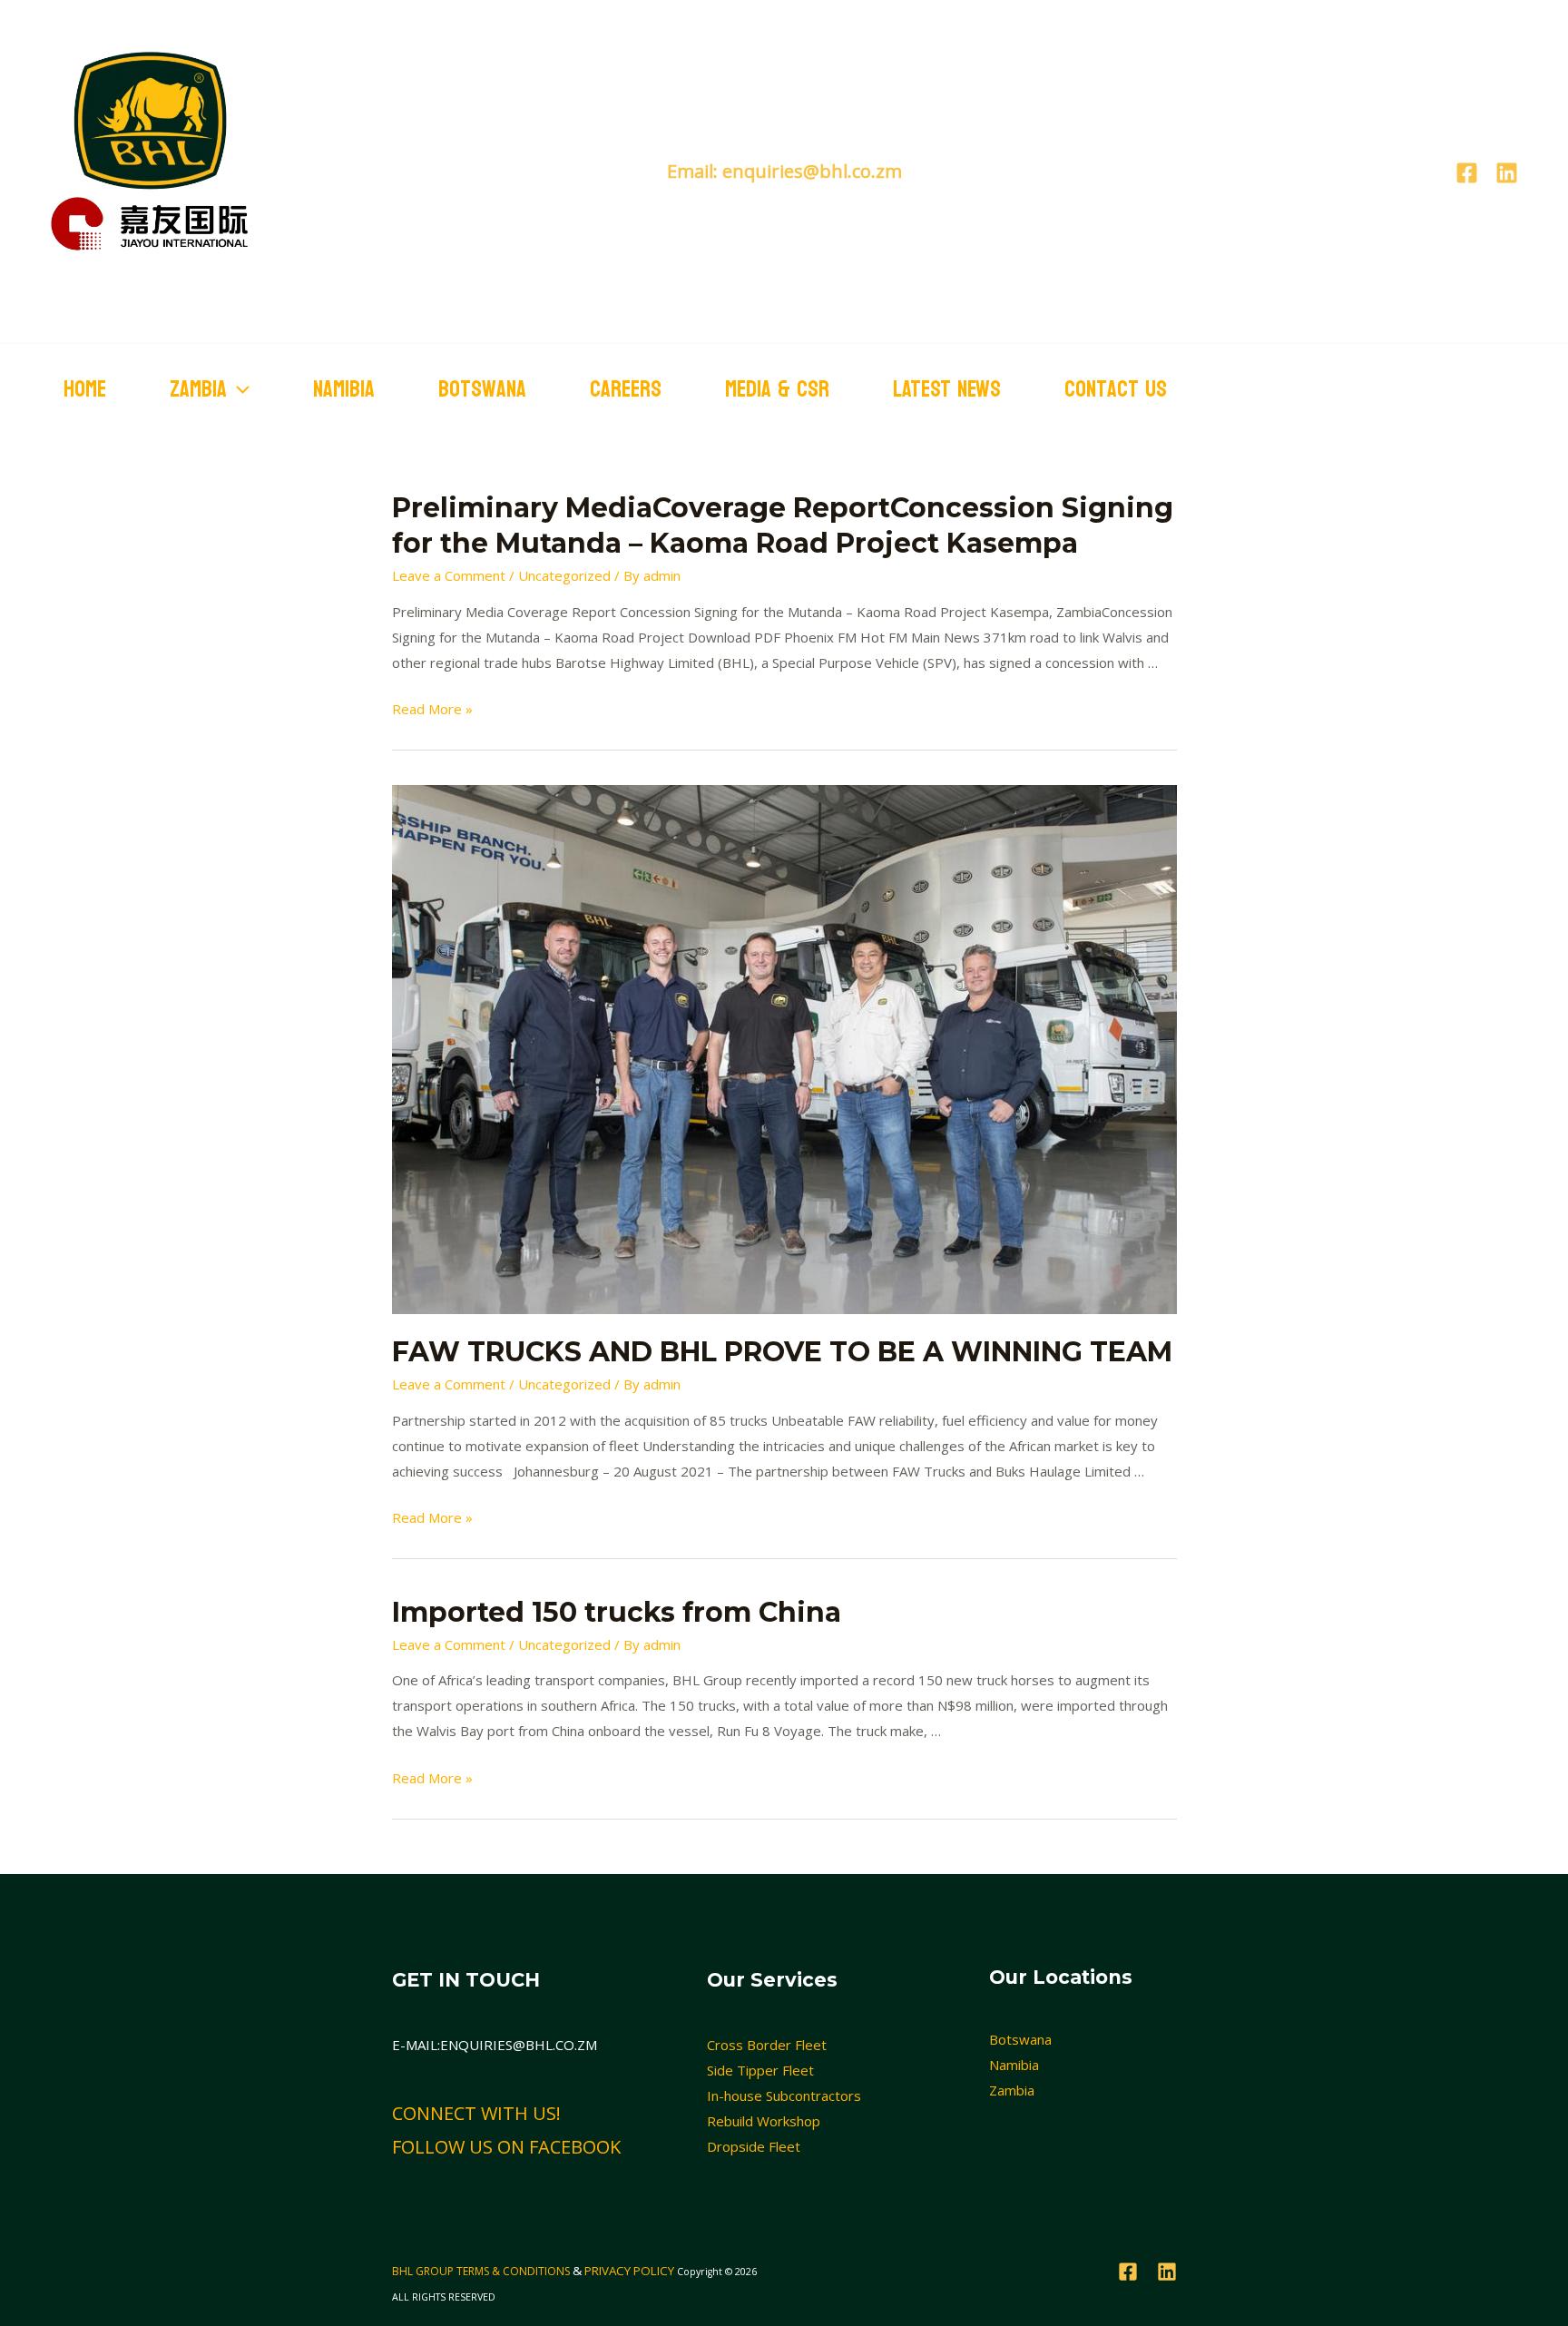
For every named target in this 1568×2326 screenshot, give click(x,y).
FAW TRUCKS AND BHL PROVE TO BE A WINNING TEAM (782, 1352)
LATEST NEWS (947, 389)
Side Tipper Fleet (760, 2070)
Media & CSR (777, 389)
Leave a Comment (449, 575)
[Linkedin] (1507, 173)
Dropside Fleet (754, 2146)
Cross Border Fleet (767, 2045)
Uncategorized (564, 575)
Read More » (432, 709)
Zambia (1012, 2090)
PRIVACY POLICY (629, 2271)
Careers (626, 389)
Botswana (482, 389)
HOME (85, 389)
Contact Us (1116, 389)
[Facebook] (1467, 173)
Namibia (344, 389)
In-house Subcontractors (784, 2095)
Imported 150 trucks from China (617, 1612)
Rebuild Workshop (764, 2121)
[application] (238, 389)
